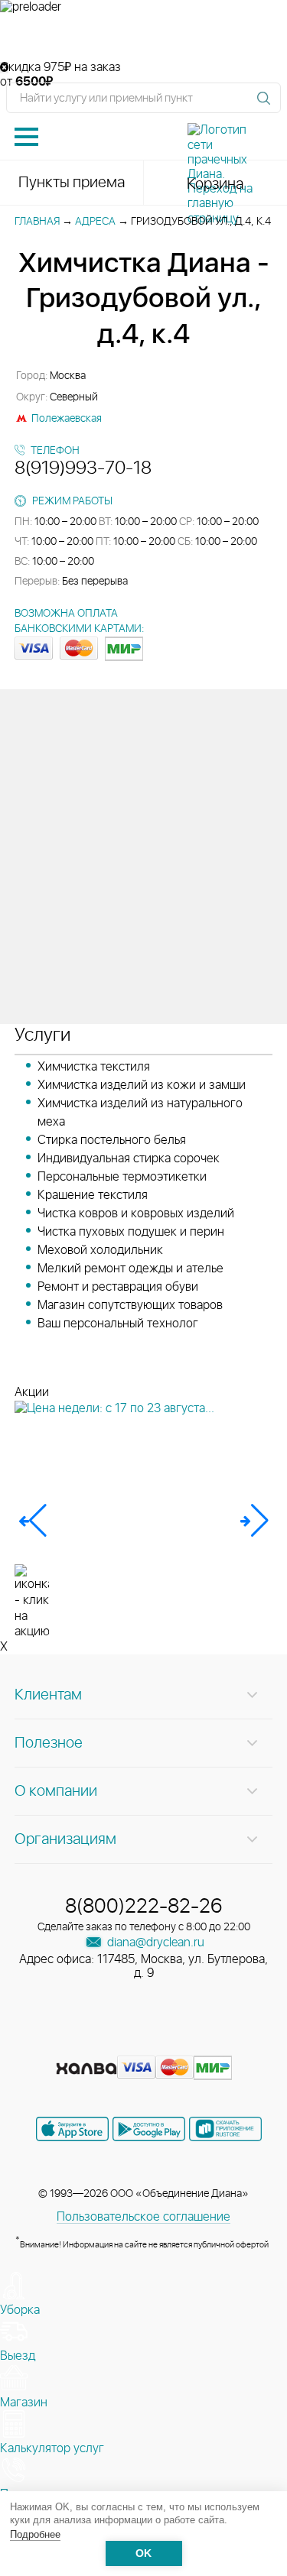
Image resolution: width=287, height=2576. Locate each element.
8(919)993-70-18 (83, 468)
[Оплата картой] (86, 2069)
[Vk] (90, 2044)
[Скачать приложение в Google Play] (149, 2129)
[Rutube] (145, 2044)
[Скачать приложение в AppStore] (72, 2129)
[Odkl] (118, 2044)
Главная (37, 222)
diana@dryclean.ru (154, 1943)
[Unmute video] (143, 37)
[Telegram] (173, 2044)
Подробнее (35, 2534)
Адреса (95, 222)
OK (143, 2553)
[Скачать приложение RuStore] (225, 2129)
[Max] (199, 2044)
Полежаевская (67, 419)
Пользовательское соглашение (143, 2217)
